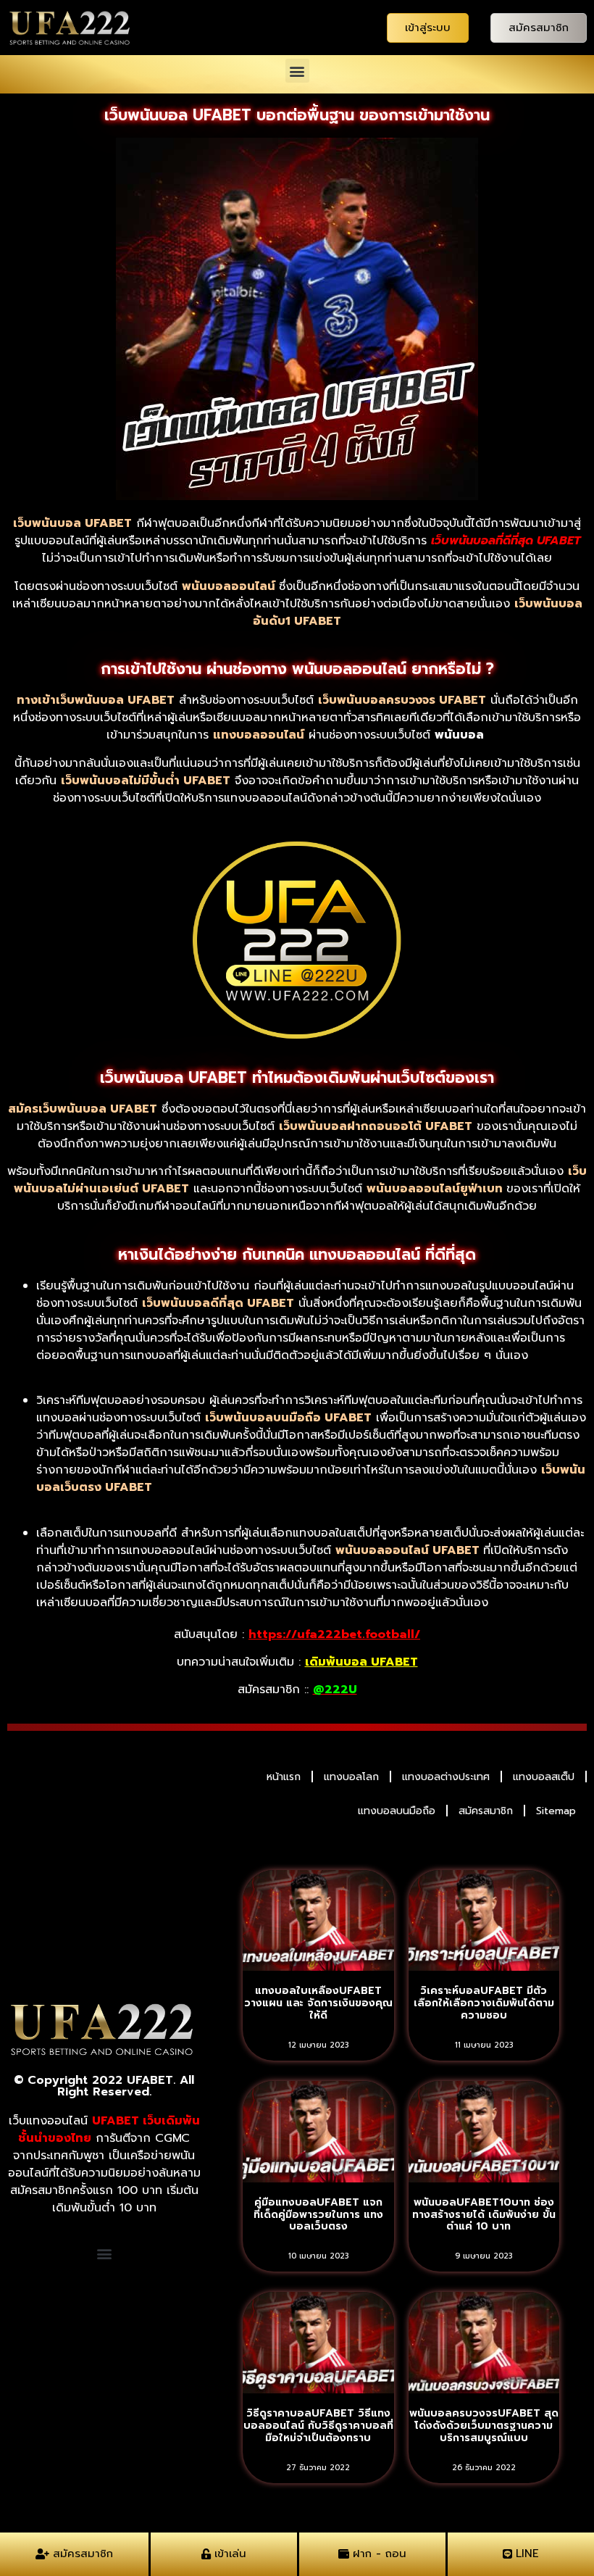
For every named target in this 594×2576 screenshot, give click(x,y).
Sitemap (556, 1811)
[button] (297, 71)
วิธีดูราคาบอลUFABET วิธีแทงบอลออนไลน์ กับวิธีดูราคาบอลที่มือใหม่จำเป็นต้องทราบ (318, 2426)
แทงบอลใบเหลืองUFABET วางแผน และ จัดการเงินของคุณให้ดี (318, 2003)
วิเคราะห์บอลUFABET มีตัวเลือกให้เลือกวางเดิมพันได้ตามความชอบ (484, 2003)
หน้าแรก (284, 1777)
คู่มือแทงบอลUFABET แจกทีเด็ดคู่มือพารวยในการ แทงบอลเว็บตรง (318, 2215)
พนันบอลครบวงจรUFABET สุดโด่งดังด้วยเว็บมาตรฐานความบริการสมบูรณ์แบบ (484, 2426)
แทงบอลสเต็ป (544, 1777)
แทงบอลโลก (351, 1777)
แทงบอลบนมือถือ (397, 1811)
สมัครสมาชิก (486, 1811)
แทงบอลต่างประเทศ (446, 1777)
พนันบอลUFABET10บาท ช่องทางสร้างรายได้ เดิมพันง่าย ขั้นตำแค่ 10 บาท (484, 2215)
